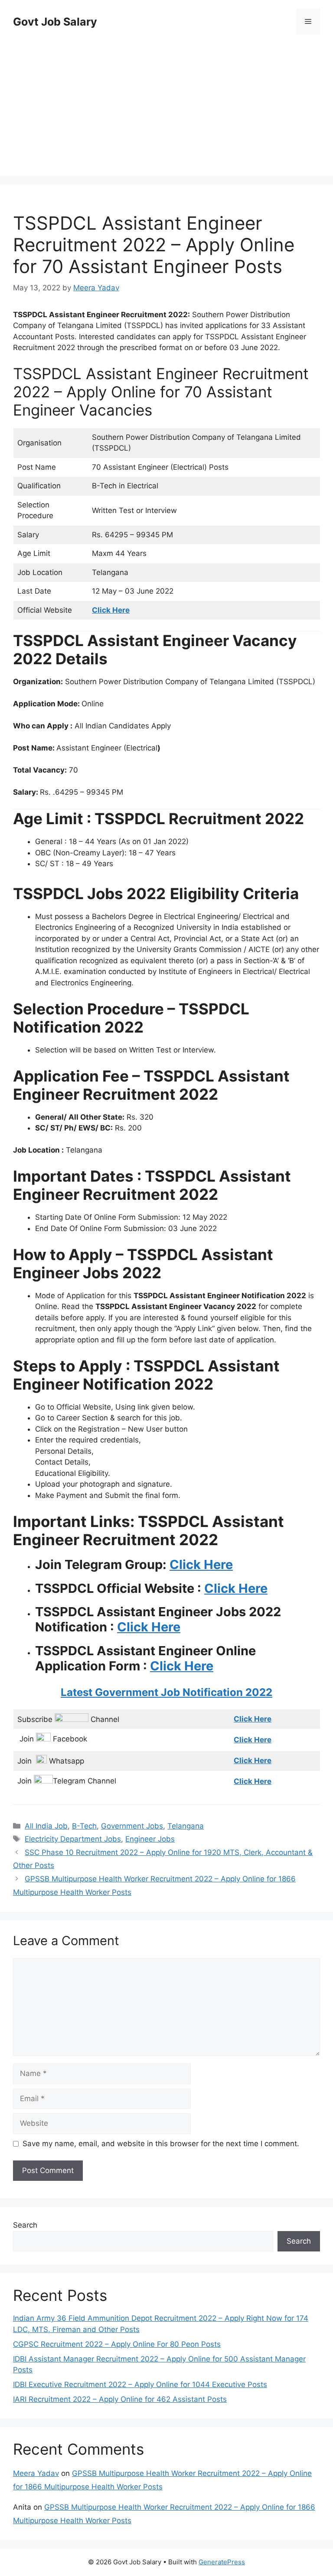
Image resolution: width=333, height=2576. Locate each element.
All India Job (46, 1826)
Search (25, 2225)
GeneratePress (222, 2562)
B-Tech (84, 1826)
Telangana (186, 1826)
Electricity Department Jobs (73, 1839)
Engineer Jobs (150, 1839)
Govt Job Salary (55, 22)
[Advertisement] (166, 107)
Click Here (201, 1564)
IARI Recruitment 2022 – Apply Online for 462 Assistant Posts (120, 2399)
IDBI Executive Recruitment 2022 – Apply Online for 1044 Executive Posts (140, 2384)
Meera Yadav (36, 2473)
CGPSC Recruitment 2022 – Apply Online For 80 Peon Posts (117, 2344)
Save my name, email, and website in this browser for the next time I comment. (161, 2144)
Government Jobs (132, 1826)
